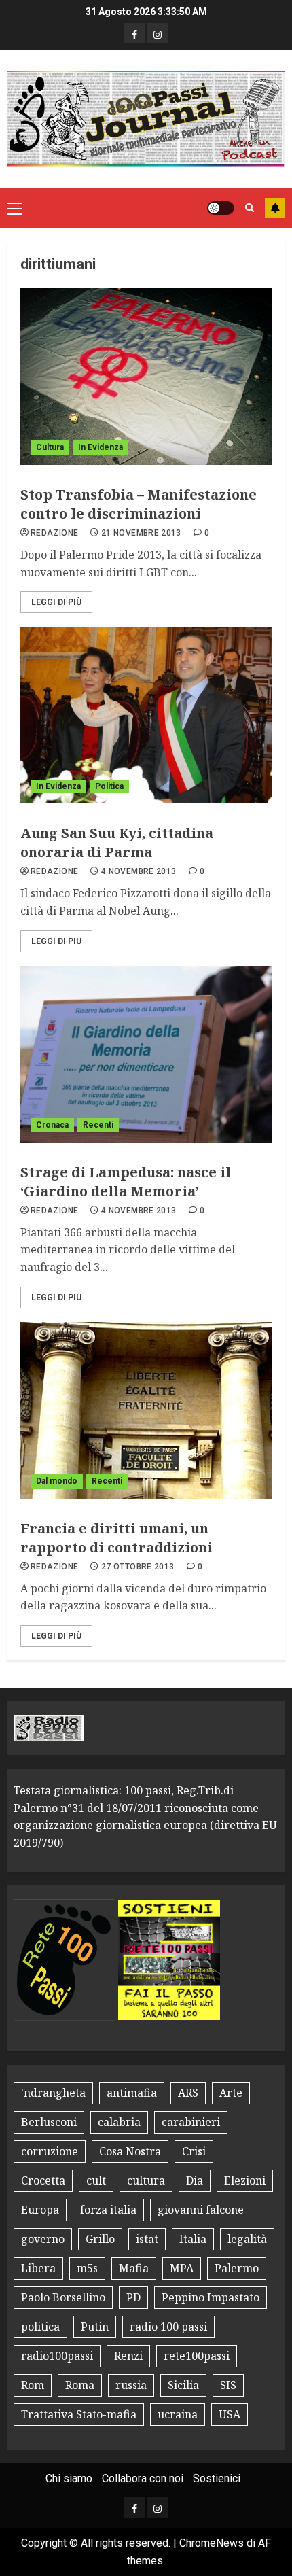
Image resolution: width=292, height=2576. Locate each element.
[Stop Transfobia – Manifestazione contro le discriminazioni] (146, 377)
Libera (38, 2268)
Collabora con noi (143, 2478)
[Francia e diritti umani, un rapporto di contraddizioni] (146, 1410)
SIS (228, 2385)
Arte (231, 2093)
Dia (195, 2180)
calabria (119, 2122)
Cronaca (52, 1125)
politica (40, 2327)
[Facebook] (134, 33)
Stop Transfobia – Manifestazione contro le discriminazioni (139, 504)
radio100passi (57, 2356)
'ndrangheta (53, 2093)
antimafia (132, 2093)
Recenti (98, 1125)
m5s (87, 2268)
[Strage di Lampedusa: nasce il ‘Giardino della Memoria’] (146, 1054)
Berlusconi (49, 2122)
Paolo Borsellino (63, 2297)
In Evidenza (101, 447)
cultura (146, 2180)
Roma (80, 2385)
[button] (15, 208)
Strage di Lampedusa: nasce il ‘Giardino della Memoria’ (126, 1182)
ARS (188, 2093)
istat (147, 2239)
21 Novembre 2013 (141, 533)
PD (133, 2297)
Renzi (128, 2356)
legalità (247, 2239)
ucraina (178, 2414)
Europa (40, 2210)
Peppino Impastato (211, 2297)
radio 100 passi (168, 2327)
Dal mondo (57, 1481)
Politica (109, 786)
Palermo (237, 2268)
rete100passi (197, 2356)
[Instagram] (158, 33)
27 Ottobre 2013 (138, 1567)
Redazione (54, 533)
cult (96, 2180)
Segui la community (275, 208)
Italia (193, 2239)
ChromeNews (212, 2543)
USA (230, 2414)
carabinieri (191, 2122)
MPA (182, 2268)
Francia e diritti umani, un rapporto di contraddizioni (116, 1538)
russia (131, 2385)
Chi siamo (69, 2478)
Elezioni (245, 2180)
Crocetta (43, 2180)
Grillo (100, 2239)
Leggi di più (56, 602)
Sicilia (183, 2385)
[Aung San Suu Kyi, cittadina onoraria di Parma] (146, 715)
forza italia (108, 2210)
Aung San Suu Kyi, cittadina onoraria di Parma (117, 842)
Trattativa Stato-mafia (79, 2414)
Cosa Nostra (130, 2151)
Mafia (134, 2268)
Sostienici (217, 2478)
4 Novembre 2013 (139, 871)
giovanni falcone (201, 2210)
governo (43, 2239)
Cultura (50, 447)
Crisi (194, 2151)
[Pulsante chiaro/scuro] (221, 208)
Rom (33, 2385)
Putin (95, 2327)
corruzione (50, 2151)
